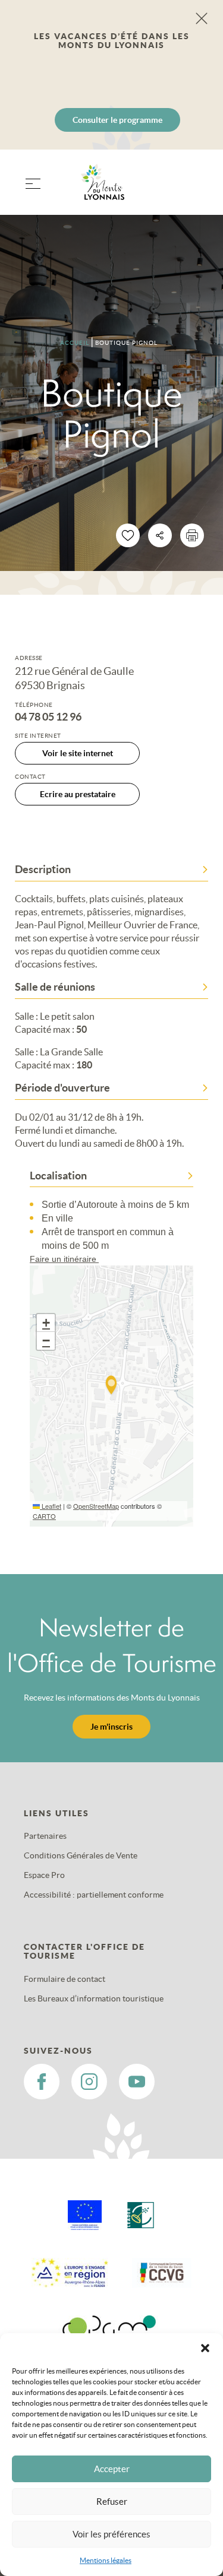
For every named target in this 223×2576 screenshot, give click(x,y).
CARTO (44, 1516)
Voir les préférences (111, 2534)
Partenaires (45, 1836)
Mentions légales (106, 2560)
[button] (205, 2348)
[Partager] (160, 535)
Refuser (112, 2502)
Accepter (112, 2469)
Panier (194, 190)
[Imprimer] (192, 535)
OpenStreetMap (96, 1506)
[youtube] (137, 2082)
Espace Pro (44, 1875)
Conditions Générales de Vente (81, 1855)
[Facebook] (42, 2082)
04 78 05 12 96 (48, 717)
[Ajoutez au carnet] (128, 535)
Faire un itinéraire (64, 1259)
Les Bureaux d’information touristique (94, 1998)
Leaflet (51, 1506)
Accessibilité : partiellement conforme (94, 1895)
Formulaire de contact (65, 1979)
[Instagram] (89, 2082)
